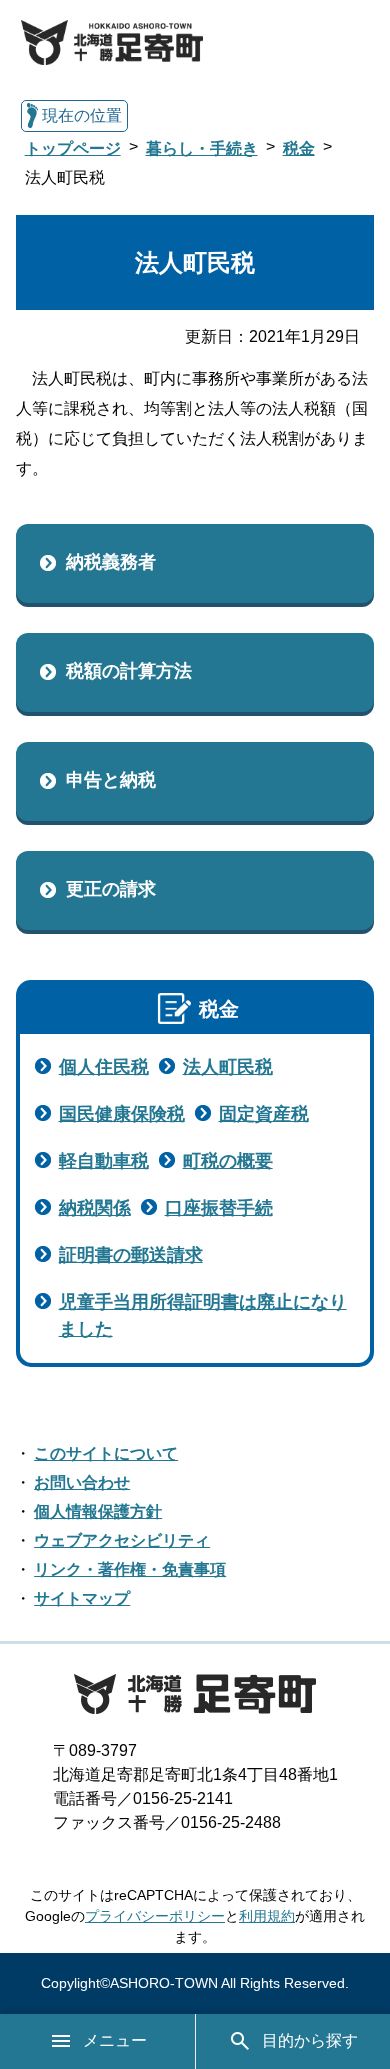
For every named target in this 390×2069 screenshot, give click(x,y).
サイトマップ (82, 1598)
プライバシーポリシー (155, 1916)
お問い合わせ (82, 1482)
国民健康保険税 (122, 1114)
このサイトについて (106, 1453)
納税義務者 (111, 562)
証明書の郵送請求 (131, 1255)
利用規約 (267, 1916)
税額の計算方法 (129, 671)
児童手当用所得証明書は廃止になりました (203, 1315)
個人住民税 (104, 1067)
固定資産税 (264, 1114)
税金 (299, 148)
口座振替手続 (219, 1208)
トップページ (73, 148)
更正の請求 (111, 889)
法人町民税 (228, 1067)
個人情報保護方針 (98, 1511)
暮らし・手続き (202, 148)
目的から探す (310, 2040)
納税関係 (95, 1208)
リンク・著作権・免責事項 (130, 1569)
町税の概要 (228, 1161)
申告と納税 (111, 780)
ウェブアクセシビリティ (122, 1540)
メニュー (115, 2040)
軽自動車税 (104, 1161)
